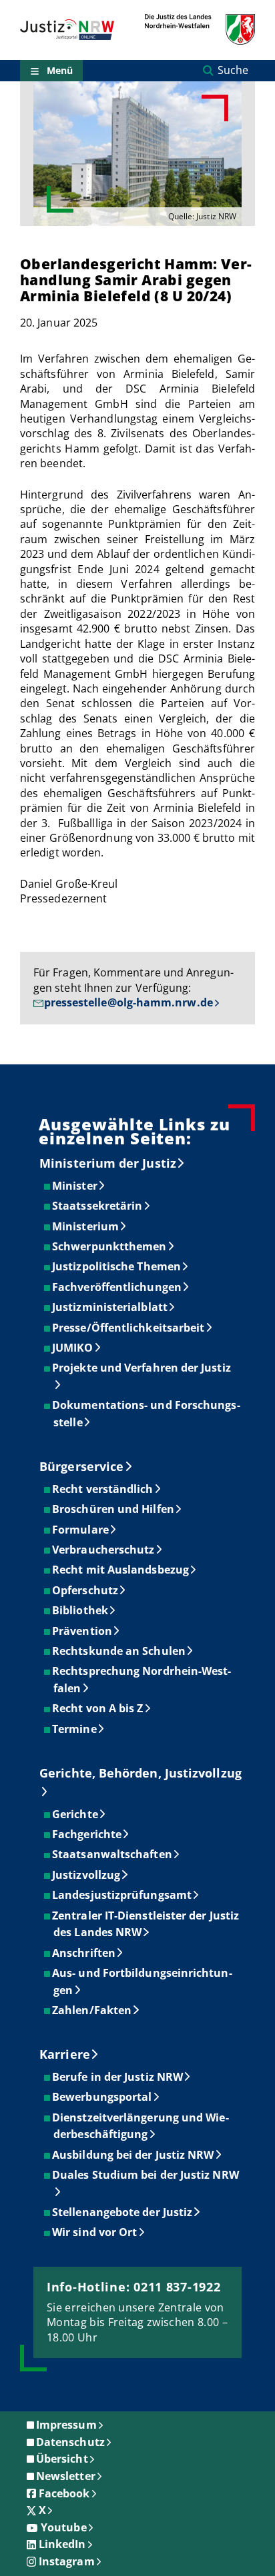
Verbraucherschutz (104, 1550)
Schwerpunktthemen (110, 1246)
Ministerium (86, 1226)
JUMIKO (73, 1348)
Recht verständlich (103, 1489)
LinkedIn (62, 2544)
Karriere (65, 2054)
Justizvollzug (87, 1875)
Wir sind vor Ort (95, 2232)
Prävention (83, 1631)
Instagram (67, 2561)
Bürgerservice (81, 1466)
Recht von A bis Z (98, 1708)
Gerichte (76, 1814)
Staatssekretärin (98, 1206)
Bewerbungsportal (102, 2097)
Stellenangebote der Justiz (123, 2212)
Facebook (64, 2493)
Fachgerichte (87, 1834)
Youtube (64, 2527)
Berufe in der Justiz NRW (118, 2077)
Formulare (81, 1530)
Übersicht (62, 2459)
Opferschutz (86, 1590)
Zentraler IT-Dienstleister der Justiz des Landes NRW (146, 1924)
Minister (75, 1186)
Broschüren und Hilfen (114, 1509)
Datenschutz (70, 2442)
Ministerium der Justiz (108, 1163)
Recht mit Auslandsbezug (121, 1570)
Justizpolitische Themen (117, 1266)
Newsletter (66, 2476)
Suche (233, 70)
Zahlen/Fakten (92, 2010)
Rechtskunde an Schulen (119, 1651)
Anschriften (84, 1953)
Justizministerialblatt (110, 1307)
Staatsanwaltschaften (113, 1854)
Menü (60, 70)
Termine (75, 1729)
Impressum (66, 2425)
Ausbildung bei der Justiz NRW (133, 2155)
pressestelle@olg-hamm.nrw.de (128, 1002)
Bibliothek (81, 1610)
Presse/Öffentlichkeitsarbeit (129, 1328)
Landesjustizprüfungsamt (122, 1895)
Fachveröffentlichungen (117, 1287)
